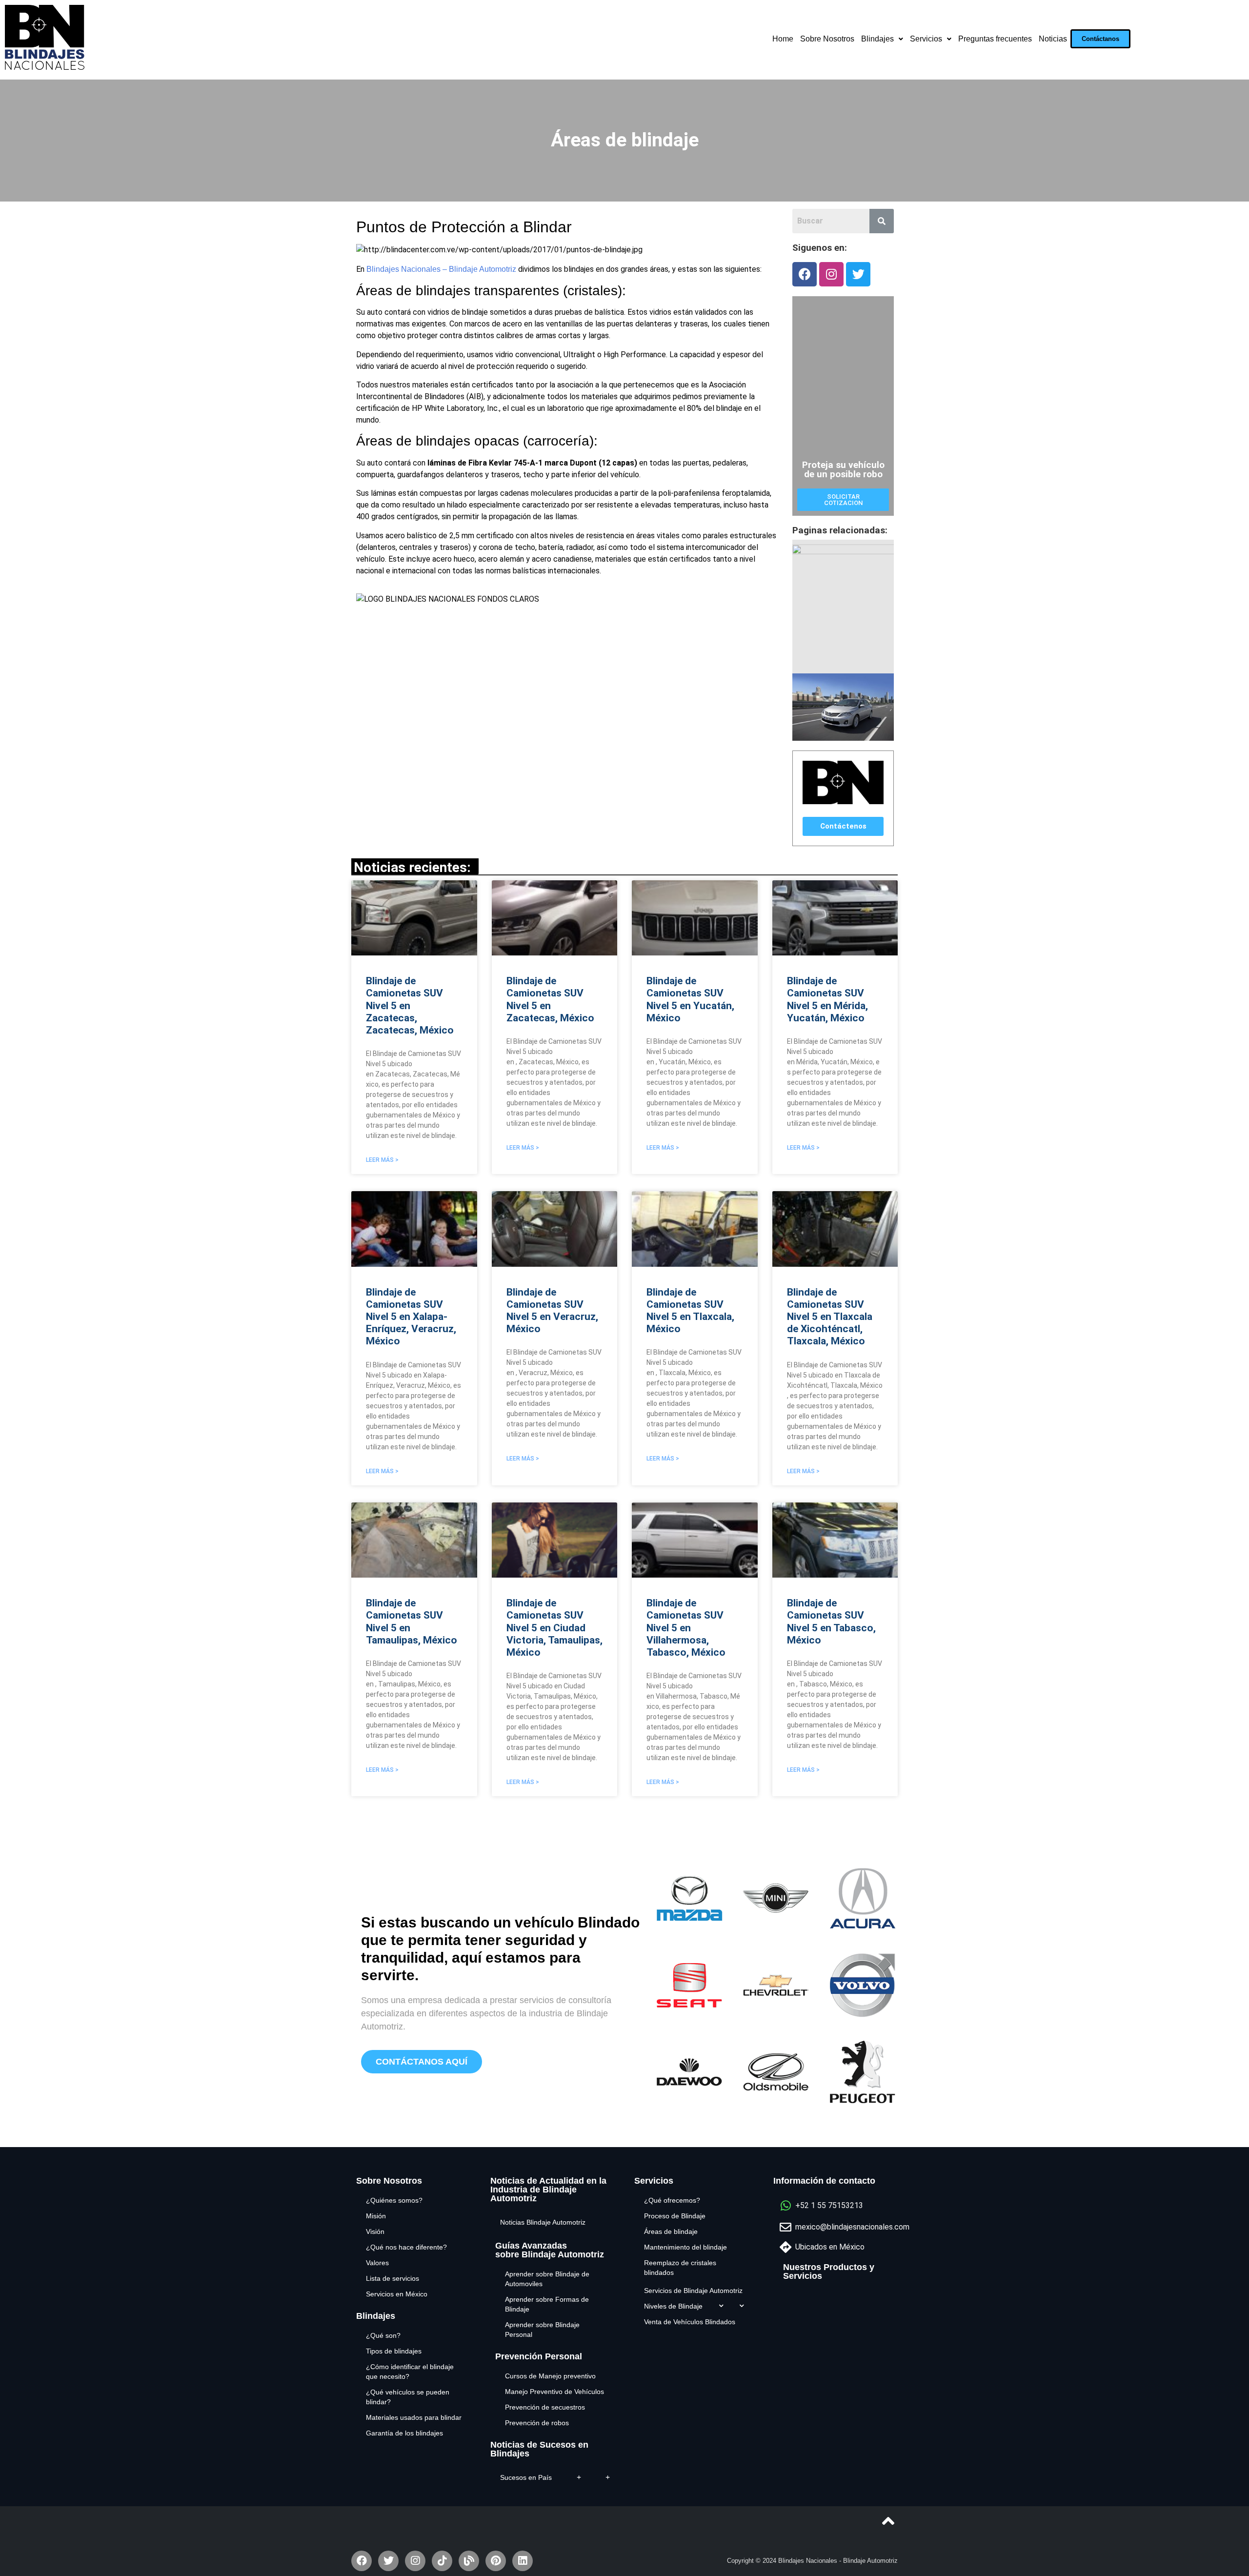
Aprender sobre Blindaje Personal (542, 2330)
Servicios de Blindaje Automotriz (693, 2291)
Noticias (1053, 39)
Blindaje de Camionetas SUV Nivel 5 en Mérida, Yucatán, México (827, 999)
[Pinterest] (496, 2561)
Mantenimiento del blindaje (685, 2247)
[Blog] (469, 2561)
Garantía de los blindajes (404, 2433)
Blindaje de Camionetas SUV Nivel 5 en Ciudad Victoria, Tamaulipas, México (554, 1628)
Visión (375, 2231)
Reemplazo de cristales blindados (680, 2268)
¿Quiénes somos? (394, 2200)
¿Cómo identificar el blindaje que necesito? (410, 2372)
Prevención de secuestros (545, 2407)
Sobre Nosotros (827, 39)
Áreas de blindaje (671, 2231)
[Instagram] (831, 274)
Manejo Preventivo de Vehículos (554, 2392)
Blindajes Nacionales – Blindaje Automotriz (441, 269)
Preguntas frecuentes (995, 39)
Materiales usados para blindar (414, 2417)
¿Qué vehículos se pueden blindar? (408, 2397)
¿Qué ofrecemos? (672, 2200)
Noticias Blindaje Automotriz (543, 2222)
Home (783, 39)
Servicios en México (397, 2294)
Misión (376, 2216)
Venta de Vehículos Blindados (690, 2322)
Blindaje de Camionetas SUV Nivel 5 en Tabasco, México (831, 1622)
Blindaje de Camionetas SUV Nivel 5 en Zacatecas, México (550, 999)
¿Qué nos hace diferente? (406, 2247)
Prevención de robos (537, 2423)
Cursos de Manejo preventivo (550, 2376)
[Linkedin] (523, 2561)
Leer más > (382, 1160)
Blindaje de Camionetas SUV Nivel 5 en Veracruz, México (552, 1311)
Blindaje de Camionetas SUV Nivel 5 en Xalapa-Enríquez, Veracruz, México (411, 1317)
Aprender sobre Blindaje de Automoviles (547, 2279)
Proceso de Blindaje (675, 2216)
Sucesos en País (526, 2477)
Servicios (926, 39)
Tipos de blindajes (394, 2351)
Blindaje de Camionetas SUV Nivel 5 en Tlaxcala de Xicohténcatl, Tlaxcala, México (830, 1317)
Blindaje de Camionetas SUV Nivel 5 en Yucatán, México (690, 999)
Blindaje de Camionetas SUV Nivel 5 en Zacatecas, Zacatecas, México (410, 1005)
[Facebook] (805, 274)
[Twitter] (858, 274)
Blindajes (877, 39)
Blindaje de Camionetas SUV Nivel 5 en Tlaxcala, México (690, 1311)
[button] (1100, 39)
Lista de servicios (393, 2278)
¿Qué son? (383, 2335)
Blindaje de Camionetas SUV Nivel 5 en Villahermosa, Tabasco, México (686, 1628)
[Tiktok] (442, 2561)
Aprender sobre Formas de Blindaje (547, 2304)
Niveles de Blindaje (673, 2306)
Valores (377, 2263)
